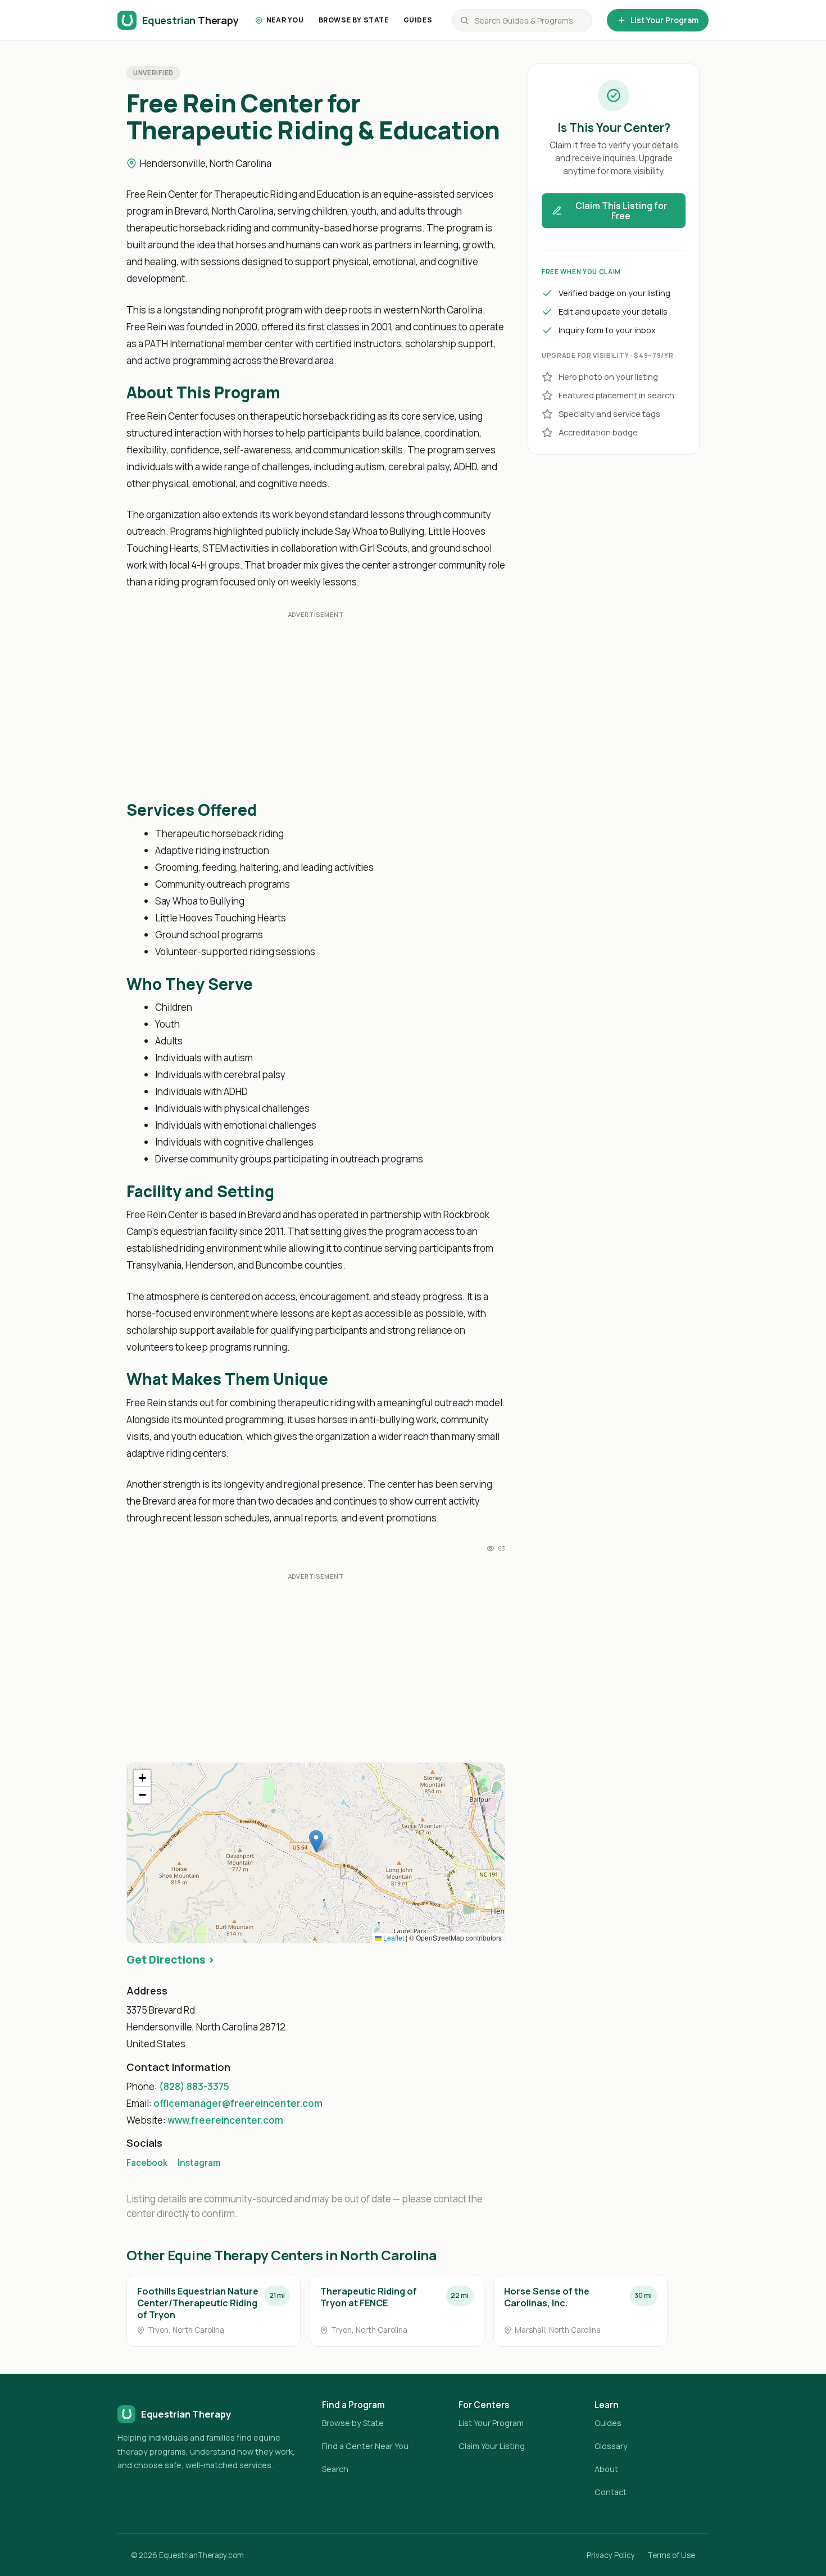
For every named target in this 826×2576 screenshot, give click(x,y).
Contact (611, 2492)
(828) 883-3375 (194, 2086)
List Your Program (664, 20)
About (606, 2469)
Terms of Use (671, 2555)
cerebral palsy (419, 467)
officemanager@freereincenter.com (238, 2103)
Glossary (611, 2446)
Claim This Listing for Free (621, 211)
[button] (316, 1841)
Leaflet (393, 1937)
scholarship (431, 344)
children (330, 211)
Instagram (199, 2163)
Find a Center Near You (365, 2446)
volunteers (150, 1347)
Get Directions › (171, 1960)
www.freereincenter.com (225, 2120)
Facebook (147, 2163)
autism (370, 467)
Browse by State (354, 20)
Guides (418, 20)
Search (335, 2469)
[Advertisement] (316, 706)
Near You (285, 20)
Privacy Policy (611, 2555)
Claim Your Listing (492, 2446)
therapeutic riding (316, 1403)
